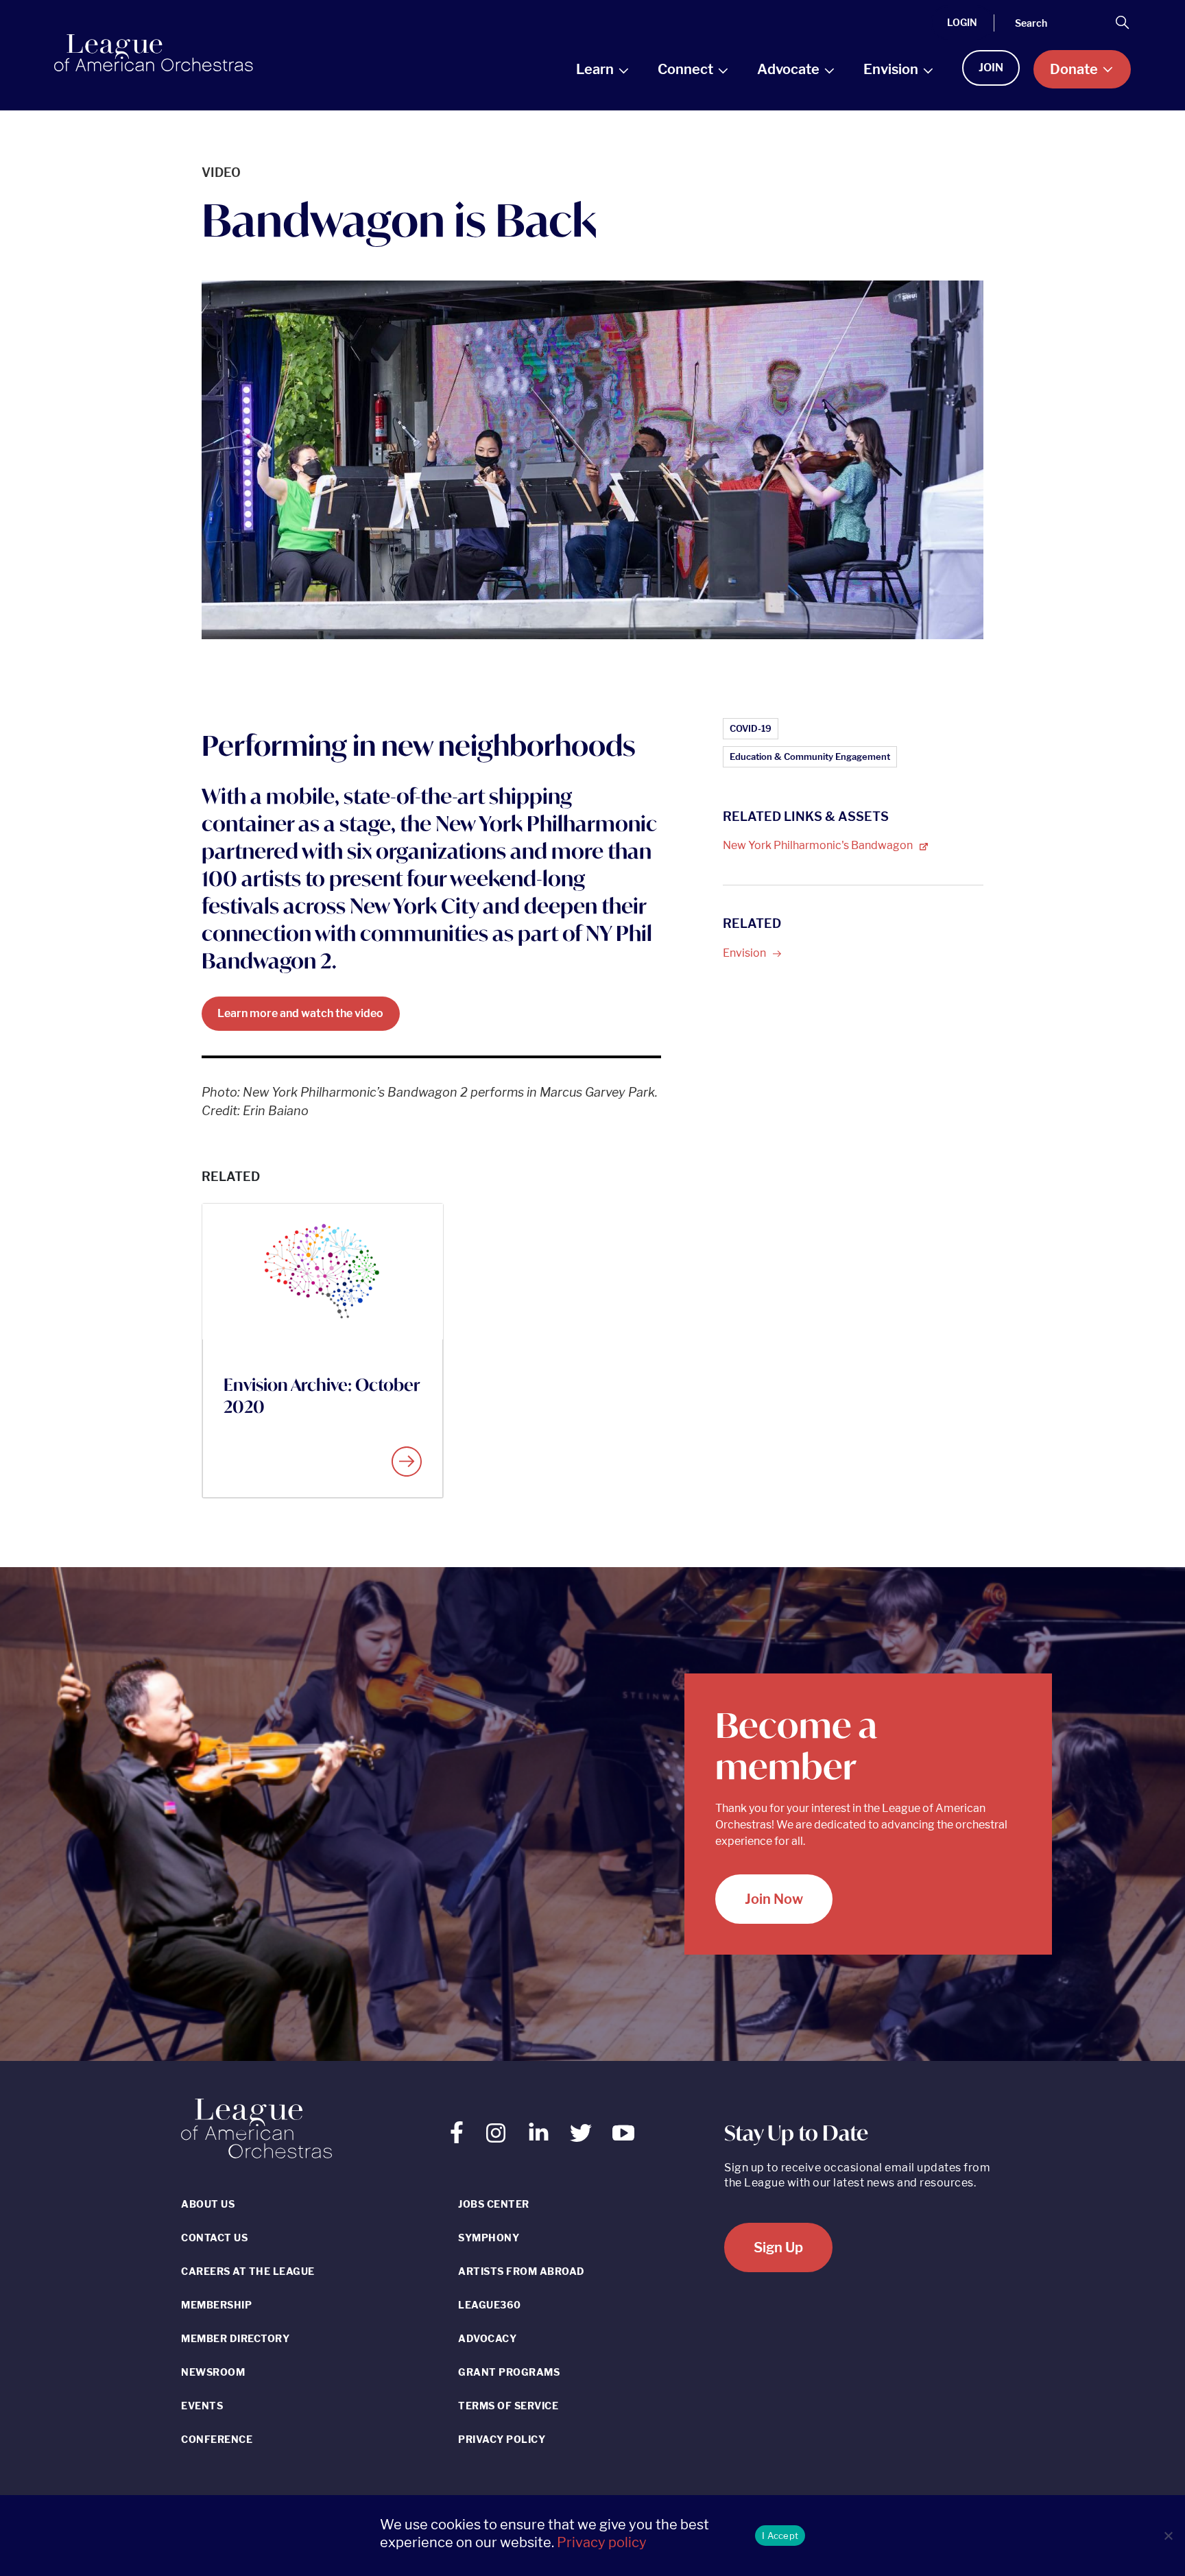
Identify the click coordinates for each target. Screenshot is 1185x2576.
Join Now (774, 1899)
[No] (1168, 2536)
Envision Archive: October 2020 (322, 1396)
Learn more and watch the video (300, 1013)
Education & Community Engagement (810, 756)
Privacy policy (602, 2542)
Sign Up (778, 2247)
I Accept (780, 2536)
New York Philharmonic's (819, 845)
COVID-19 (751, 728)
